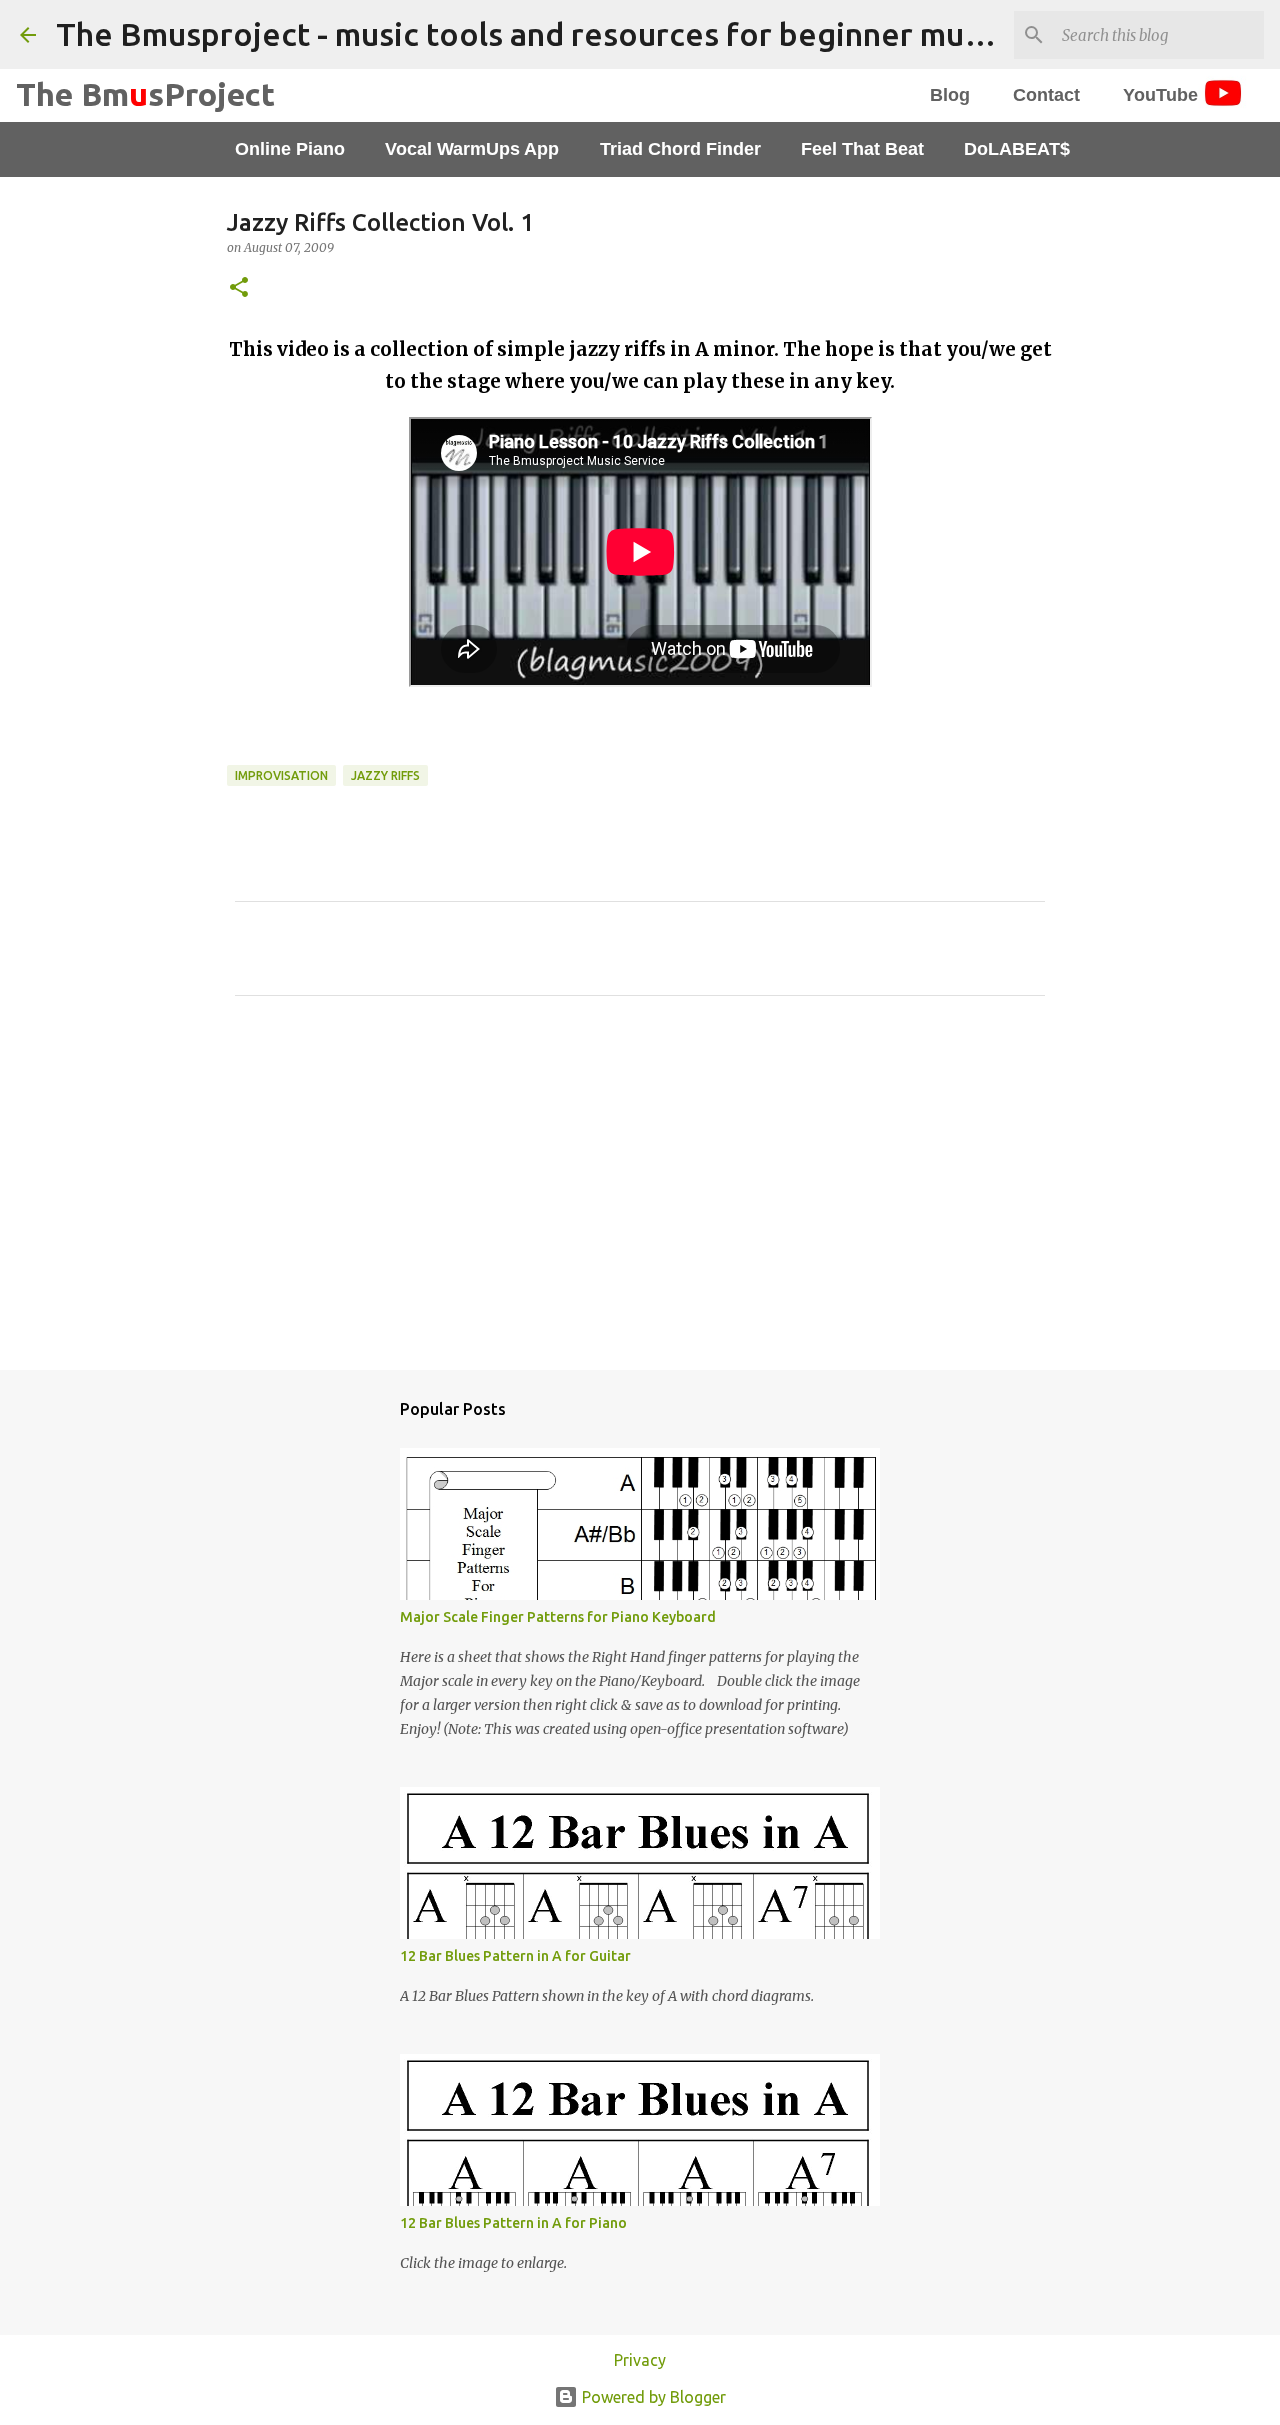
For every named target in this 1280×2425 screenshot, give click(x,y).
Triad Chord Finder (680, 149)
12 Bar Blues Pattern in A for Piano (513, 2223)
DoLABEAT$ (1017, 149)
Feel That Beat (862, 149)
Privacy (640, 2360)
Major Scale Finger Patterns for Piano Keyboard (558, 1617)
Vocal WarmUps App (472, 149)
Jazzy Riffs (385, 775)
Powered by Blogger (652, 2397)
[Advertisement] (640, 1198)
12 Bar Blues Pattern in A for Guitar (515, 1956)
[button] (239, 288)
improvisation (281, 775)
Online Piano (290, 149)
